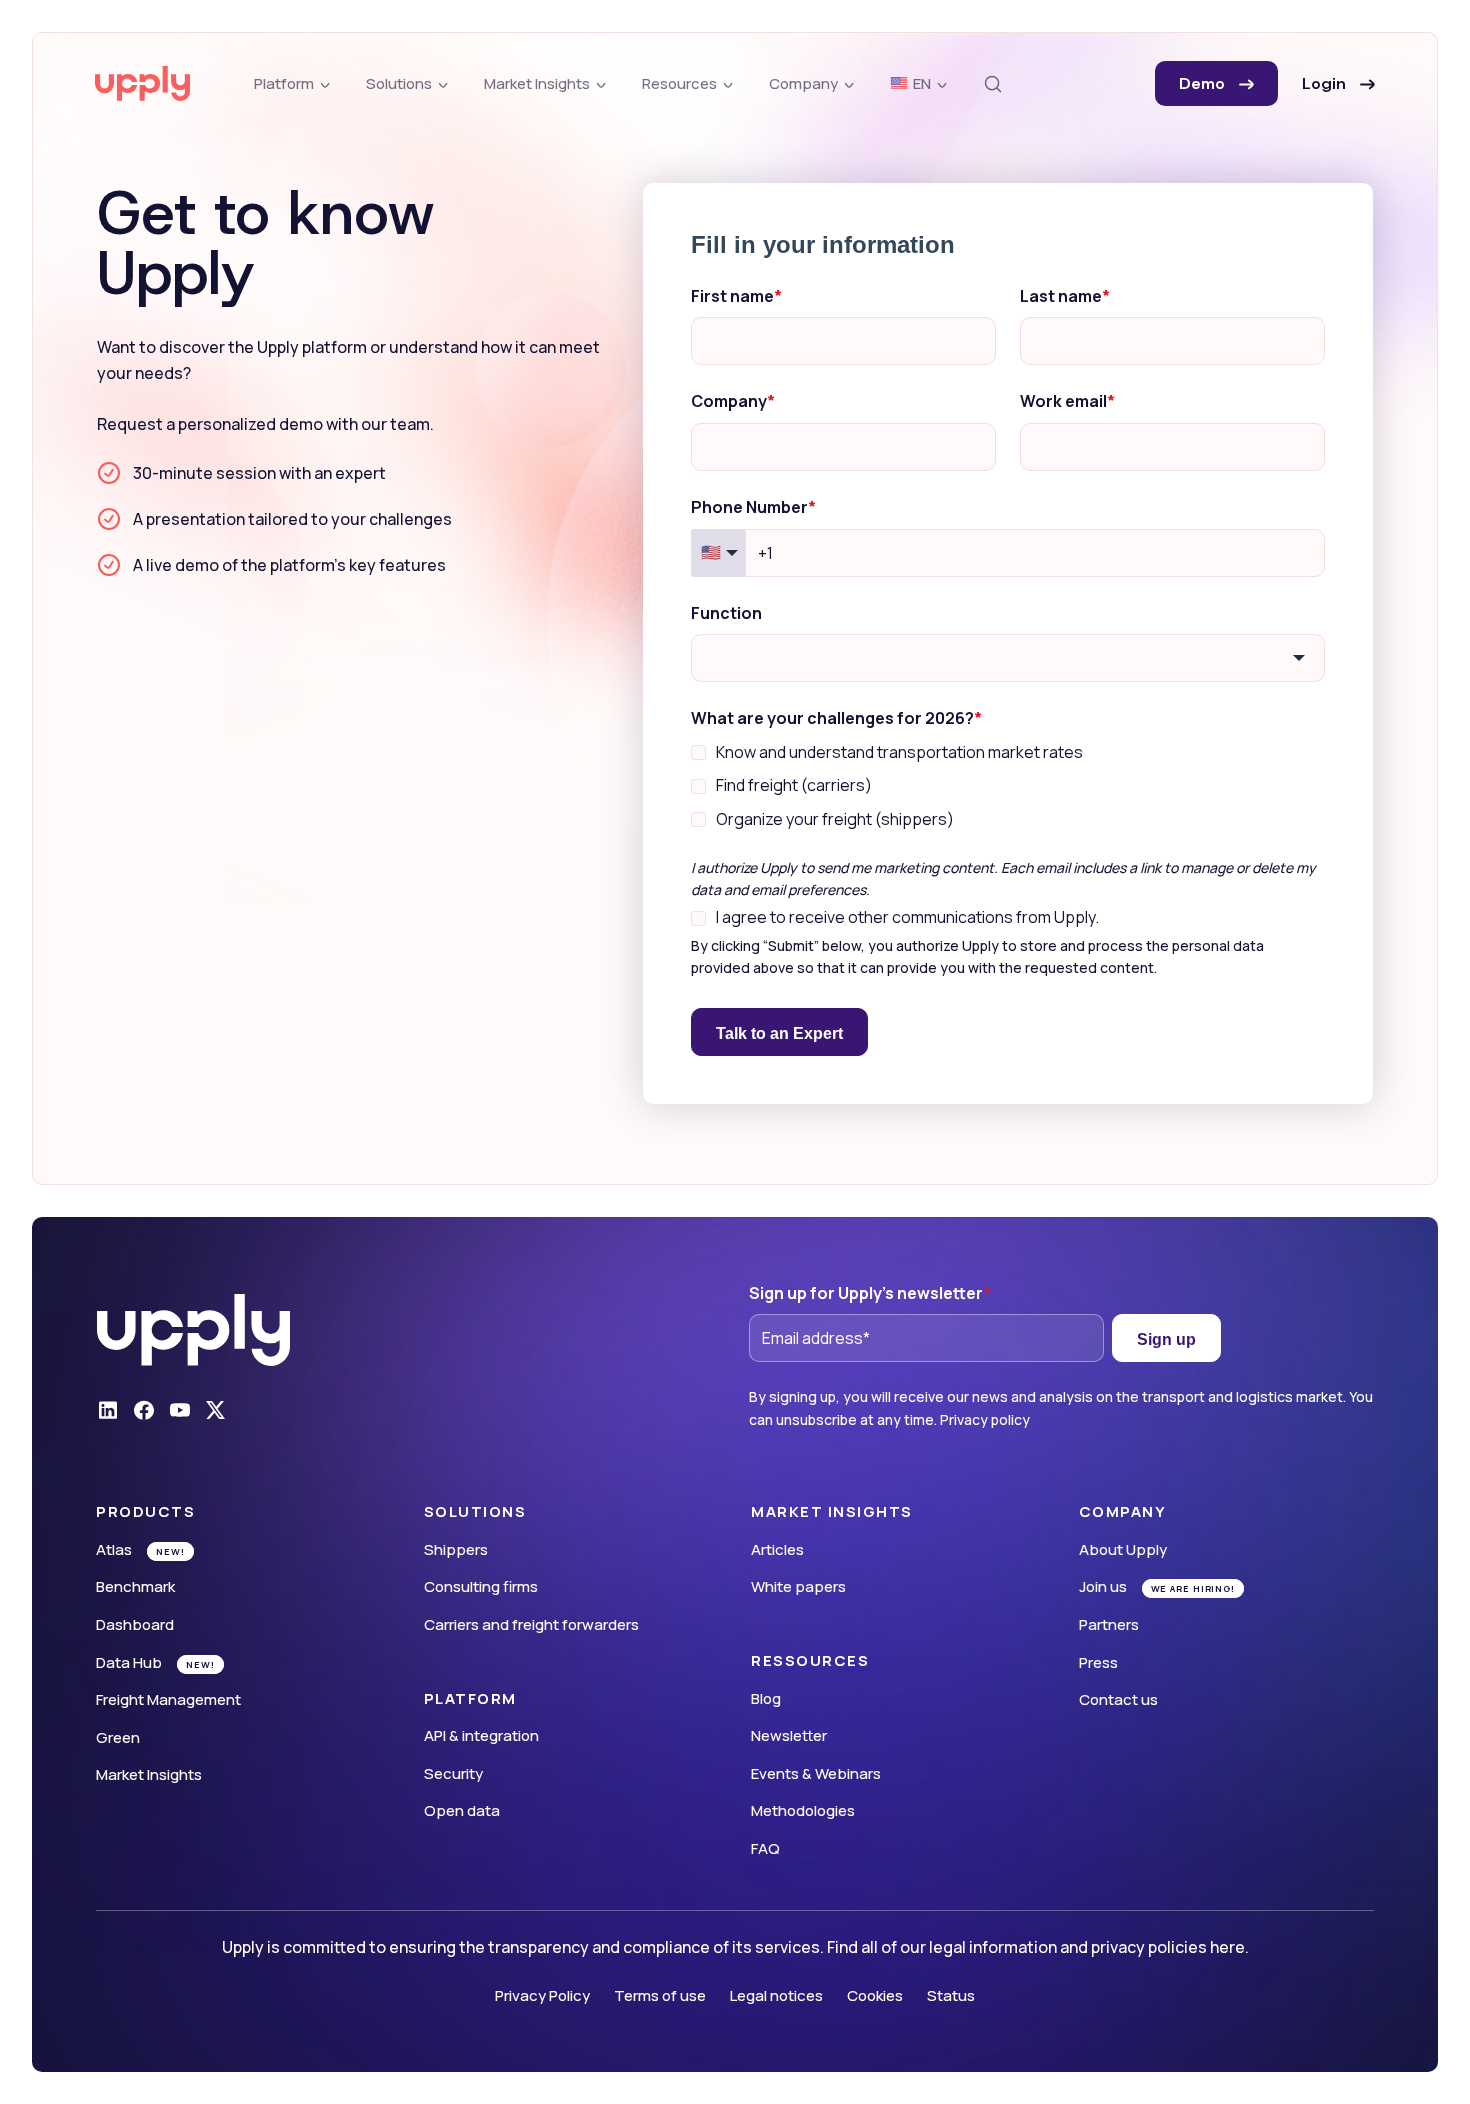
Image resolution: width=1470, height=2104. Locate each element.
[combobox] (1008, 658)
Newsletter (789, 1735)
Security (453, 1773)
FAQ (765, 1848)
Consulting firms (481, 1586)
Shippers (456, 1549)
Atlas (114, 1549)
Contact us (1118, 1699)
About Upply (1123, 1549)
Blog (766, 1698)
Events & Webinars (816, 1773)
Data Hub (129, 1662)
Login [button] (1326, 83)
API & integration (481, 1735)
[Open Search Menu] (993, 83)
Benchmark (135, 1586)
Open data (462, 1810)
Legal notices (776, 1995)
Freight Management (168, 1699)
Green (118, 1737)
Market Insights (149, 1774)
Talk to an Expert (779, 1033)
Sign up (1166, 1339)
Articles (777, 1549)
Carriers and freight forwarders (531, 1624)
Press (1098, 1662)
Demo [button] (1204, 83)
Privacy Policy (542, 1995)
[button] (244, 1512)
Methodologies (803, 1810)
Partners (1109, 1624)
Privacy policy (985, 1419)
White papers (798, 1586)
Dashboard (135, 1624)
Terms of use (660, 1995)
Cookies (875, 1995)
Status (951, 1995)
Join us (1103, 1586)
